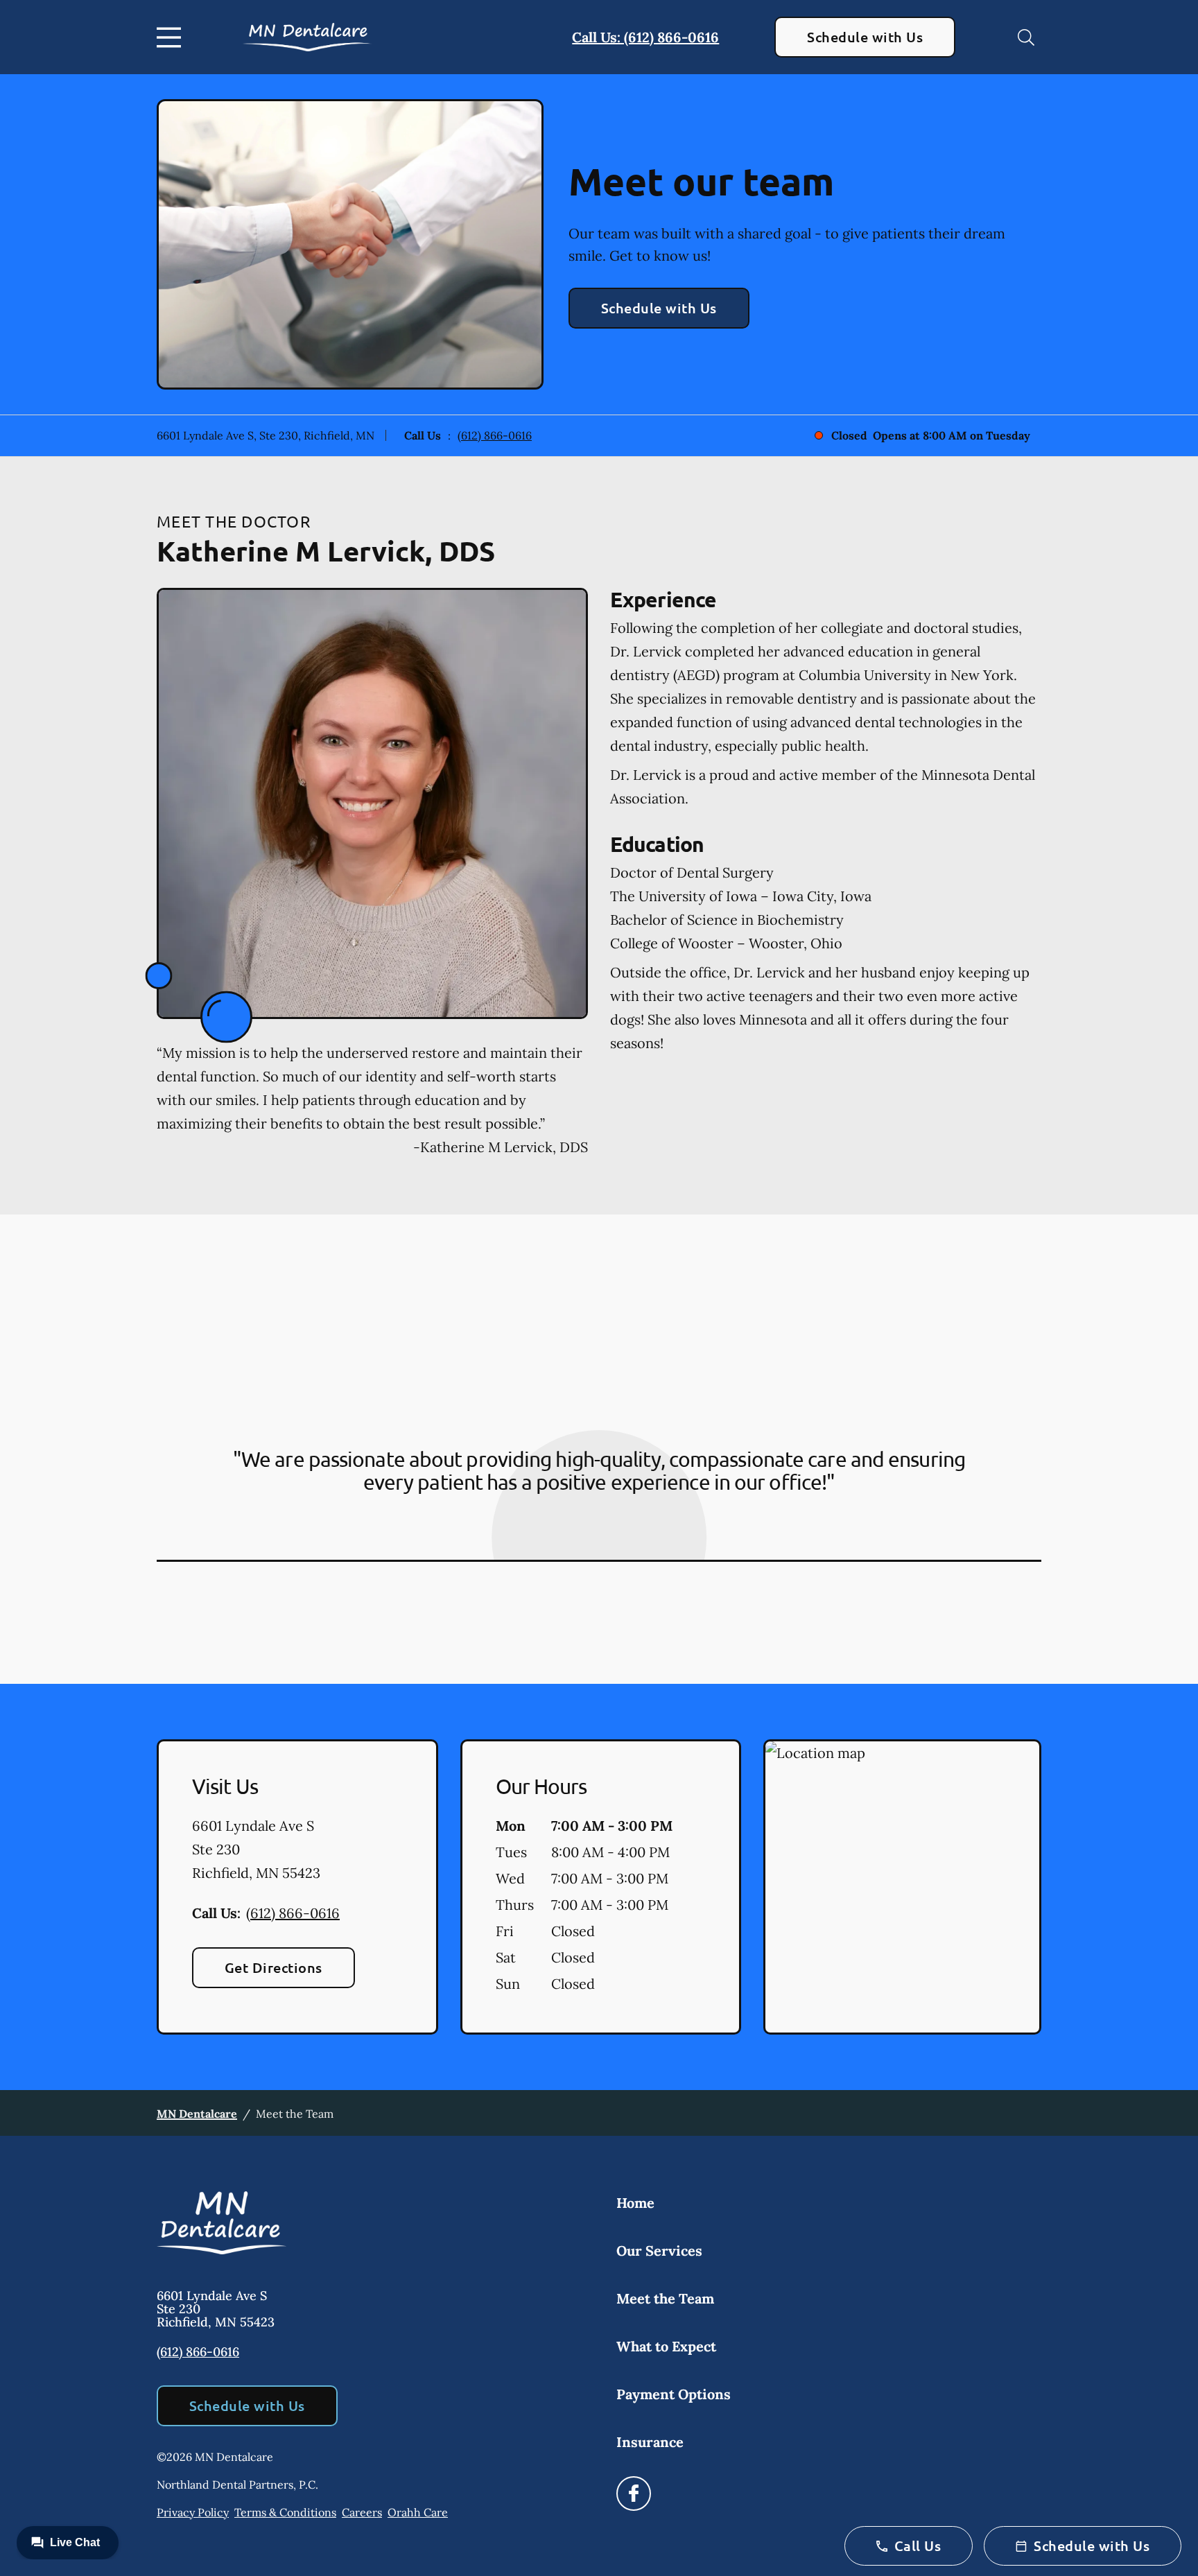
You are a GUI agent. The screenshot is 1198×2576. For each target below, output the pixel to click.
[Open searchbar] (1026, 37)
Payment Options (674, 2394)
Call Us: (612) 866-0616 (645, 37)
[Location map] (902, 1887)
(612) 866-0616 (495, 435)
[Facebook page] (634, 2494)
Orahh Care (418, 2512)
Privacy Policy (193, 2512)
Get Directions (274, 1967)
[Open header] (172, 37)
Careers (362, 2512)
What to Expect (666, 2346)
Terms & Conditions (285, 2512)
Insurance (650, 2442)
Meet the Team (665, 2298)
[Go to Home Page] (307, 37)
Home (635, 2203)
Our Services (659, 2251)
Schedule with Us (865, 37)
